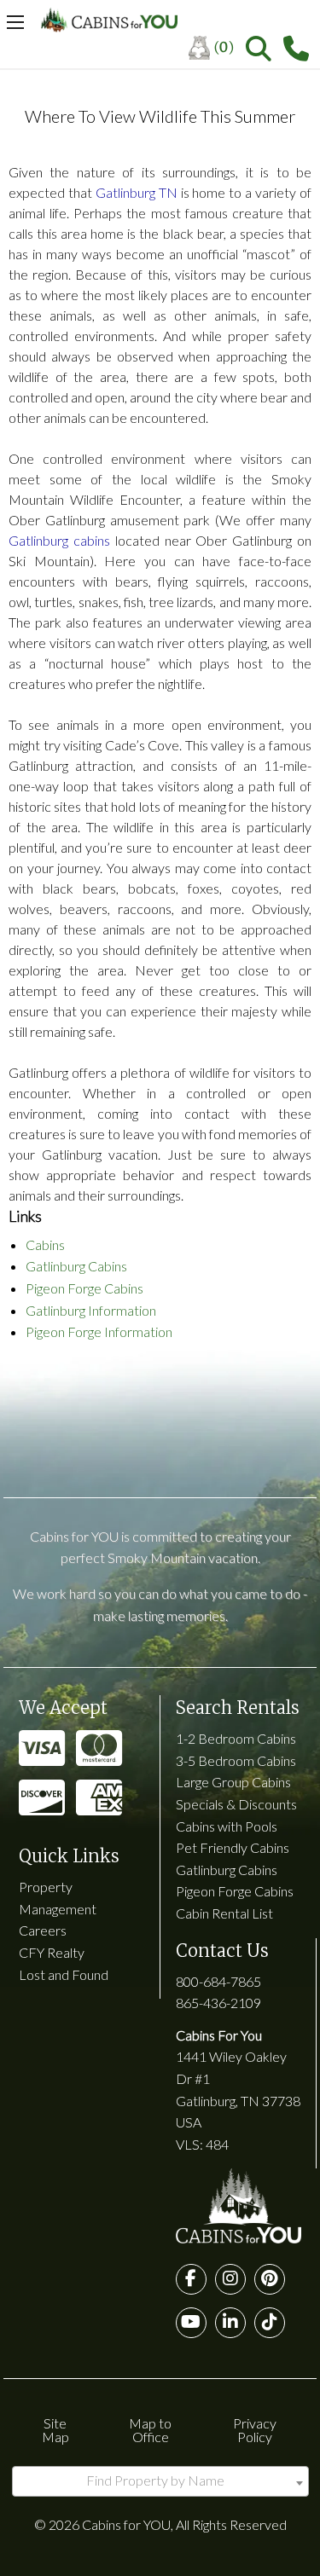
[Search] (259, 49)
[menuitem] (217, 49)
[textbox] (160, 2480)
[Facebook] (191, 2279)
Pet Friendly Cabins (233, 1847)
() (224, 47)
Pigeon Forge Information (99, 1331)
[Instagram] (230, 2279)
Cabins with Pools (227, 1826)
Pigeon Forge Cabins (84, 1288)
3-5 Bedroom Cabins (236, 1760)
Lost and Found (64, 1974)
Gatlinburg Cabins (76, 1266)
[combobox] (160, 2481)
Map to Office (150, 2430)
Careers (43, 1930)
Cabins (45, 1245)
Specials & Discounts (236, 1804)
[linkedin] (230, 2323)
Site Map (55, 2430)
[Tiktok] (270, 2323)
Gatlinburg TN (137, 192)
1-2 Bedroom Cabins (236, 1738)
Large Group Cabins (233, 1782)
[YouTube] (191, 2323)
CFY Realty (52, 1952)
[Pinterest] (270, 2279)
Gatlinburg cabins (59, 540)
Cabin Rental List (224, 1913)
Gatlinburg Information (91, 1310)
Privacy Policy (255, 2430)
